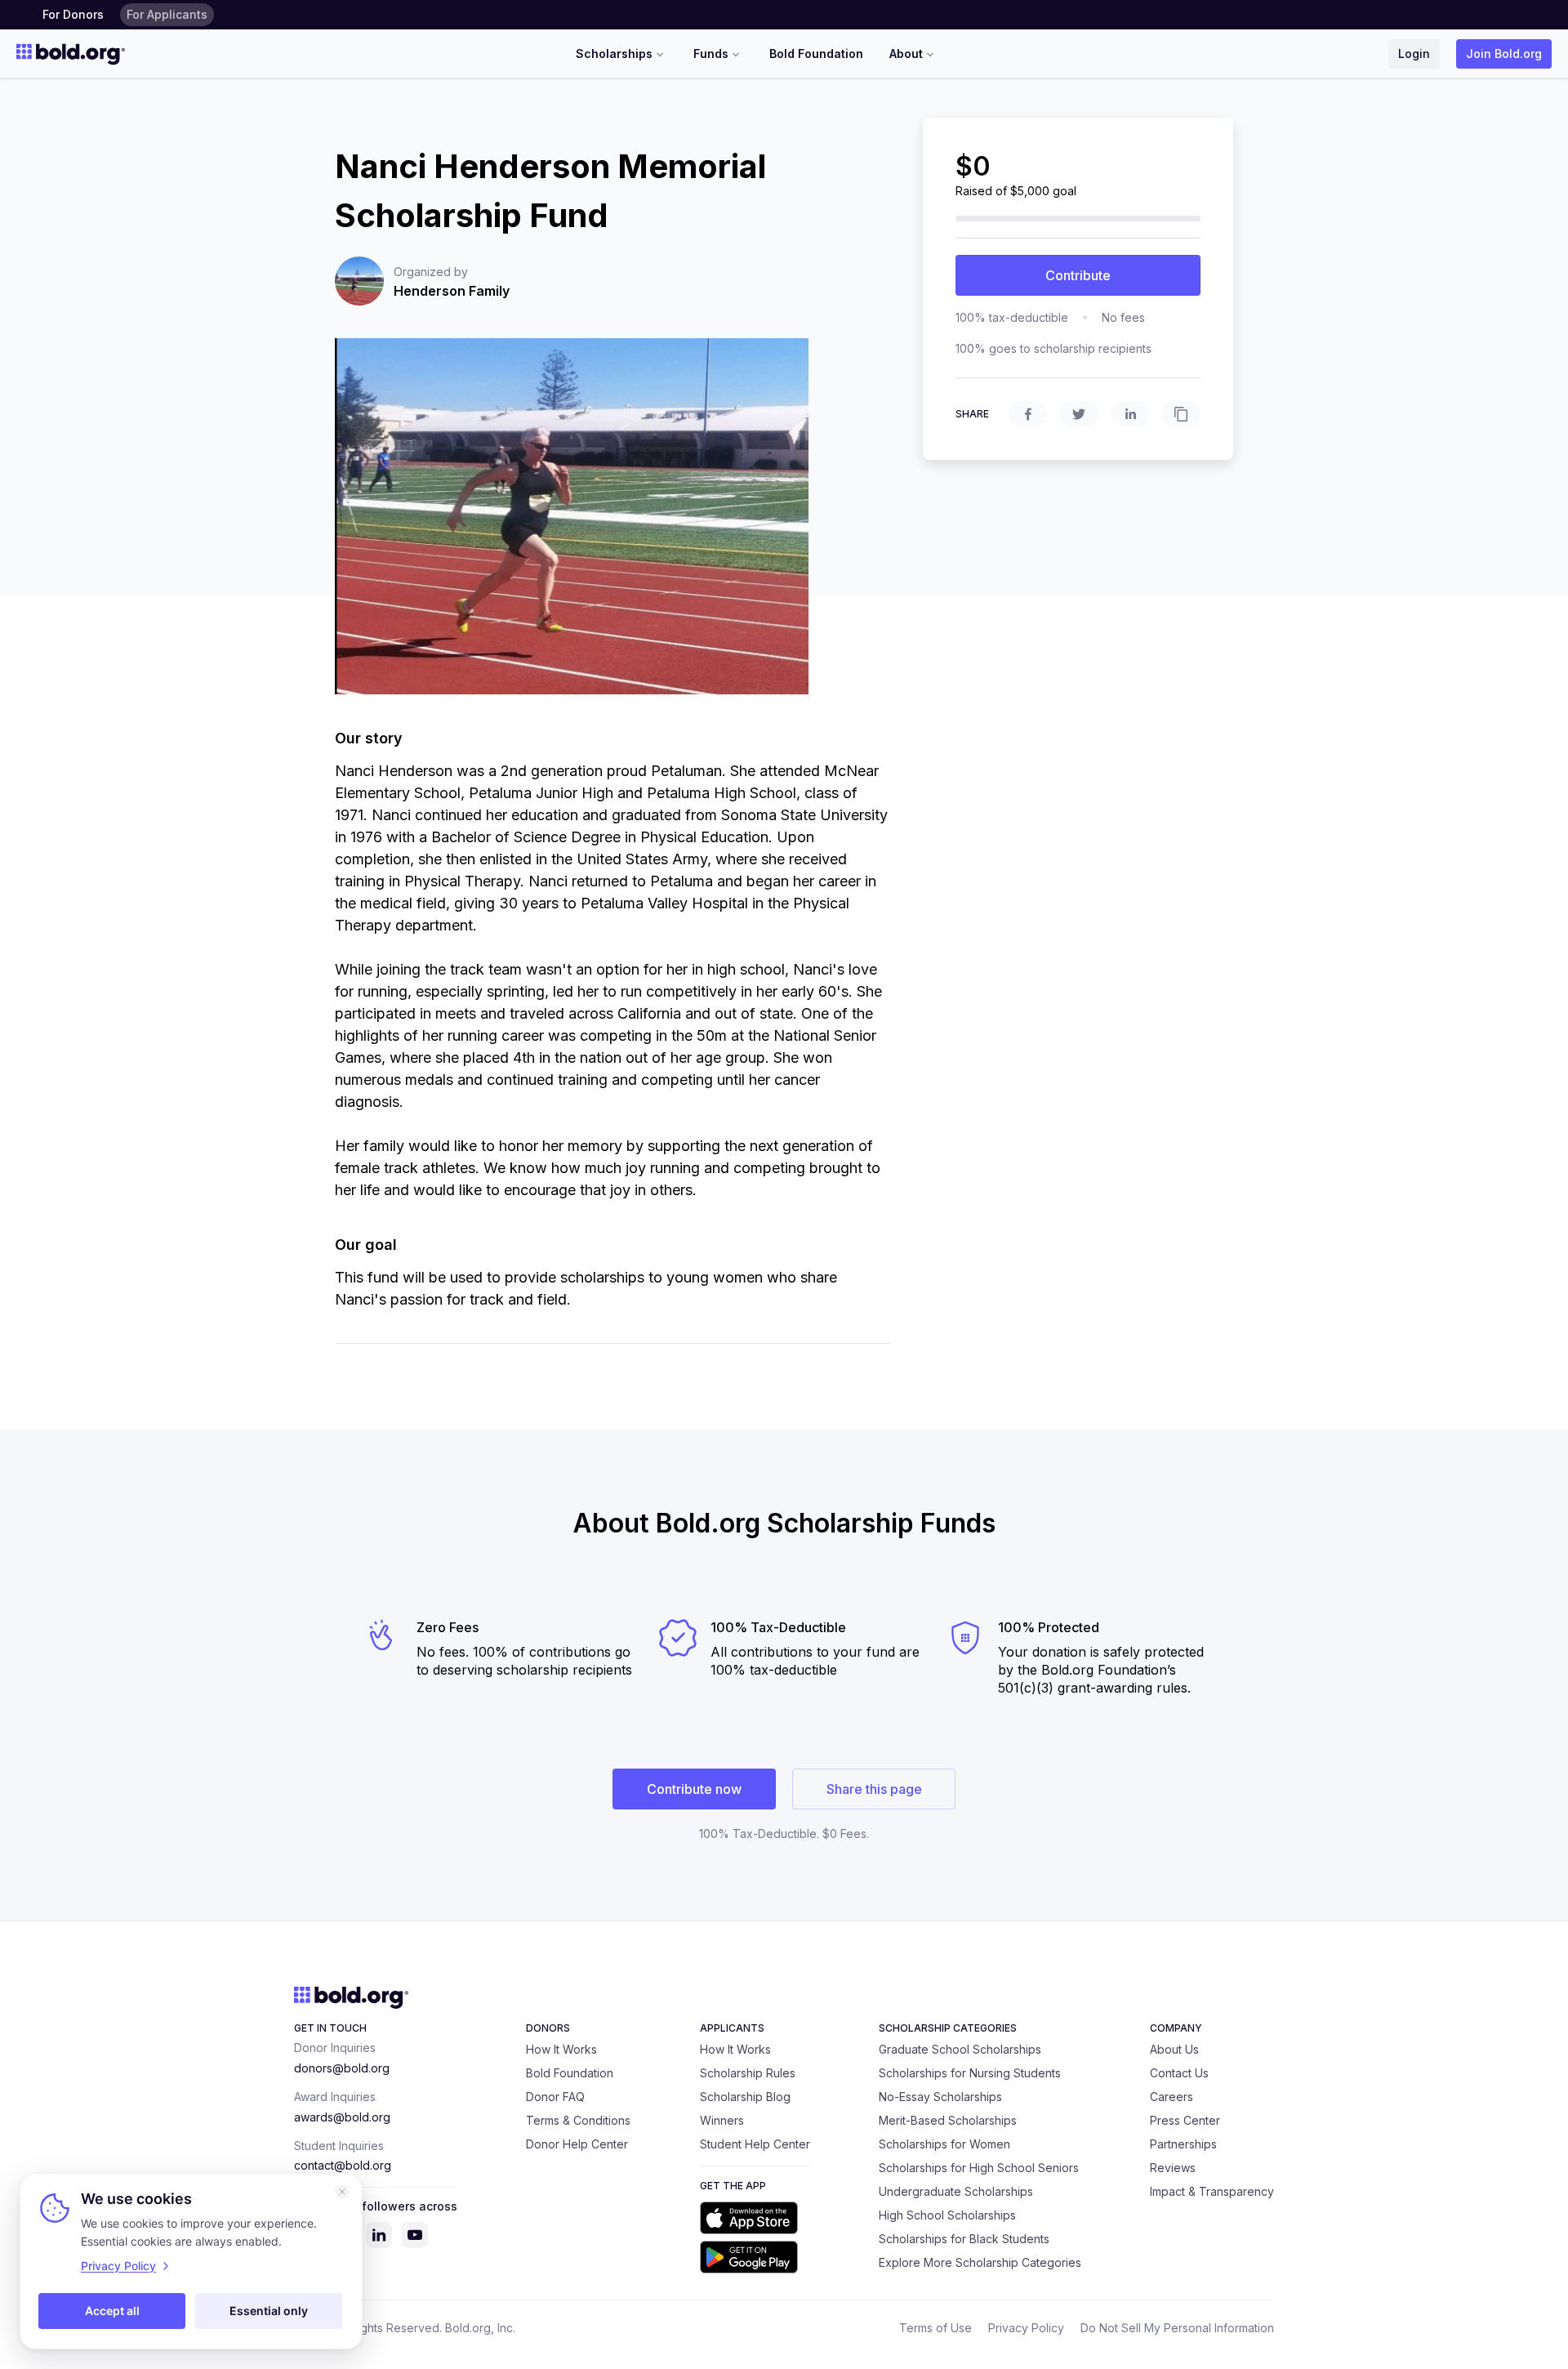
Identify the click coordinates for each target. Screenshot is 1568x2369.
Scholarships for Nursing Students (970, 2073)
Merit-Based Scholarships (948, 2120)
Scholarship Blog (745, 2097)
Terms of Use (935, 2328)
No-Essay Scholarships (940, 2097)
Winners (722, 2120)
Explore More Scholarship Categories (980, 2262)
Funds (711, 54)
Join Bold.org (1504, 54)
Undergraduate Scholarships (956, 2191)
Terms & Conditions (578, 2120)
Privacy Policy (1026, 2328)
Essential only (269, 2311)
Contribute (1078, 275)
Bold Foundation (816, 54)
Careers (1172, 2097)
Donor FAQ (555, 2097)
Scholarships (614, 54)
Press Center (1185, 2120)
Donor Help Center (577, 2144)
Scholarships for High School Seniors (979, 2168)
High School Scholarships (947, 2215)
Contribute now (694, 1789)
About (906, 54)
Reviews (1173, 2168)
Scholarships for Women (944, 2144)
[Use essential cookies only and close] (342, 2192)
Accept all (112, 2311)
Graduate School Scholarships (960, 2049)
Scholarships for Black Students (964, 2239)
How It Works (561, 2049)
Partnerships (1183, 2144)
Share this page (874, 1789)
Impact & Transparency (1212, 2191)
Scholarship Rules (748, 2073)
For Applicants (167, 14)
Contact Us (1179, 2073)
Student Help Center (755, 2144)
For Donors (73, 14)
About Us (1174, 2049)
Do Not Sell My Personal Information (1177, 2328)
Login (1414, 54)
